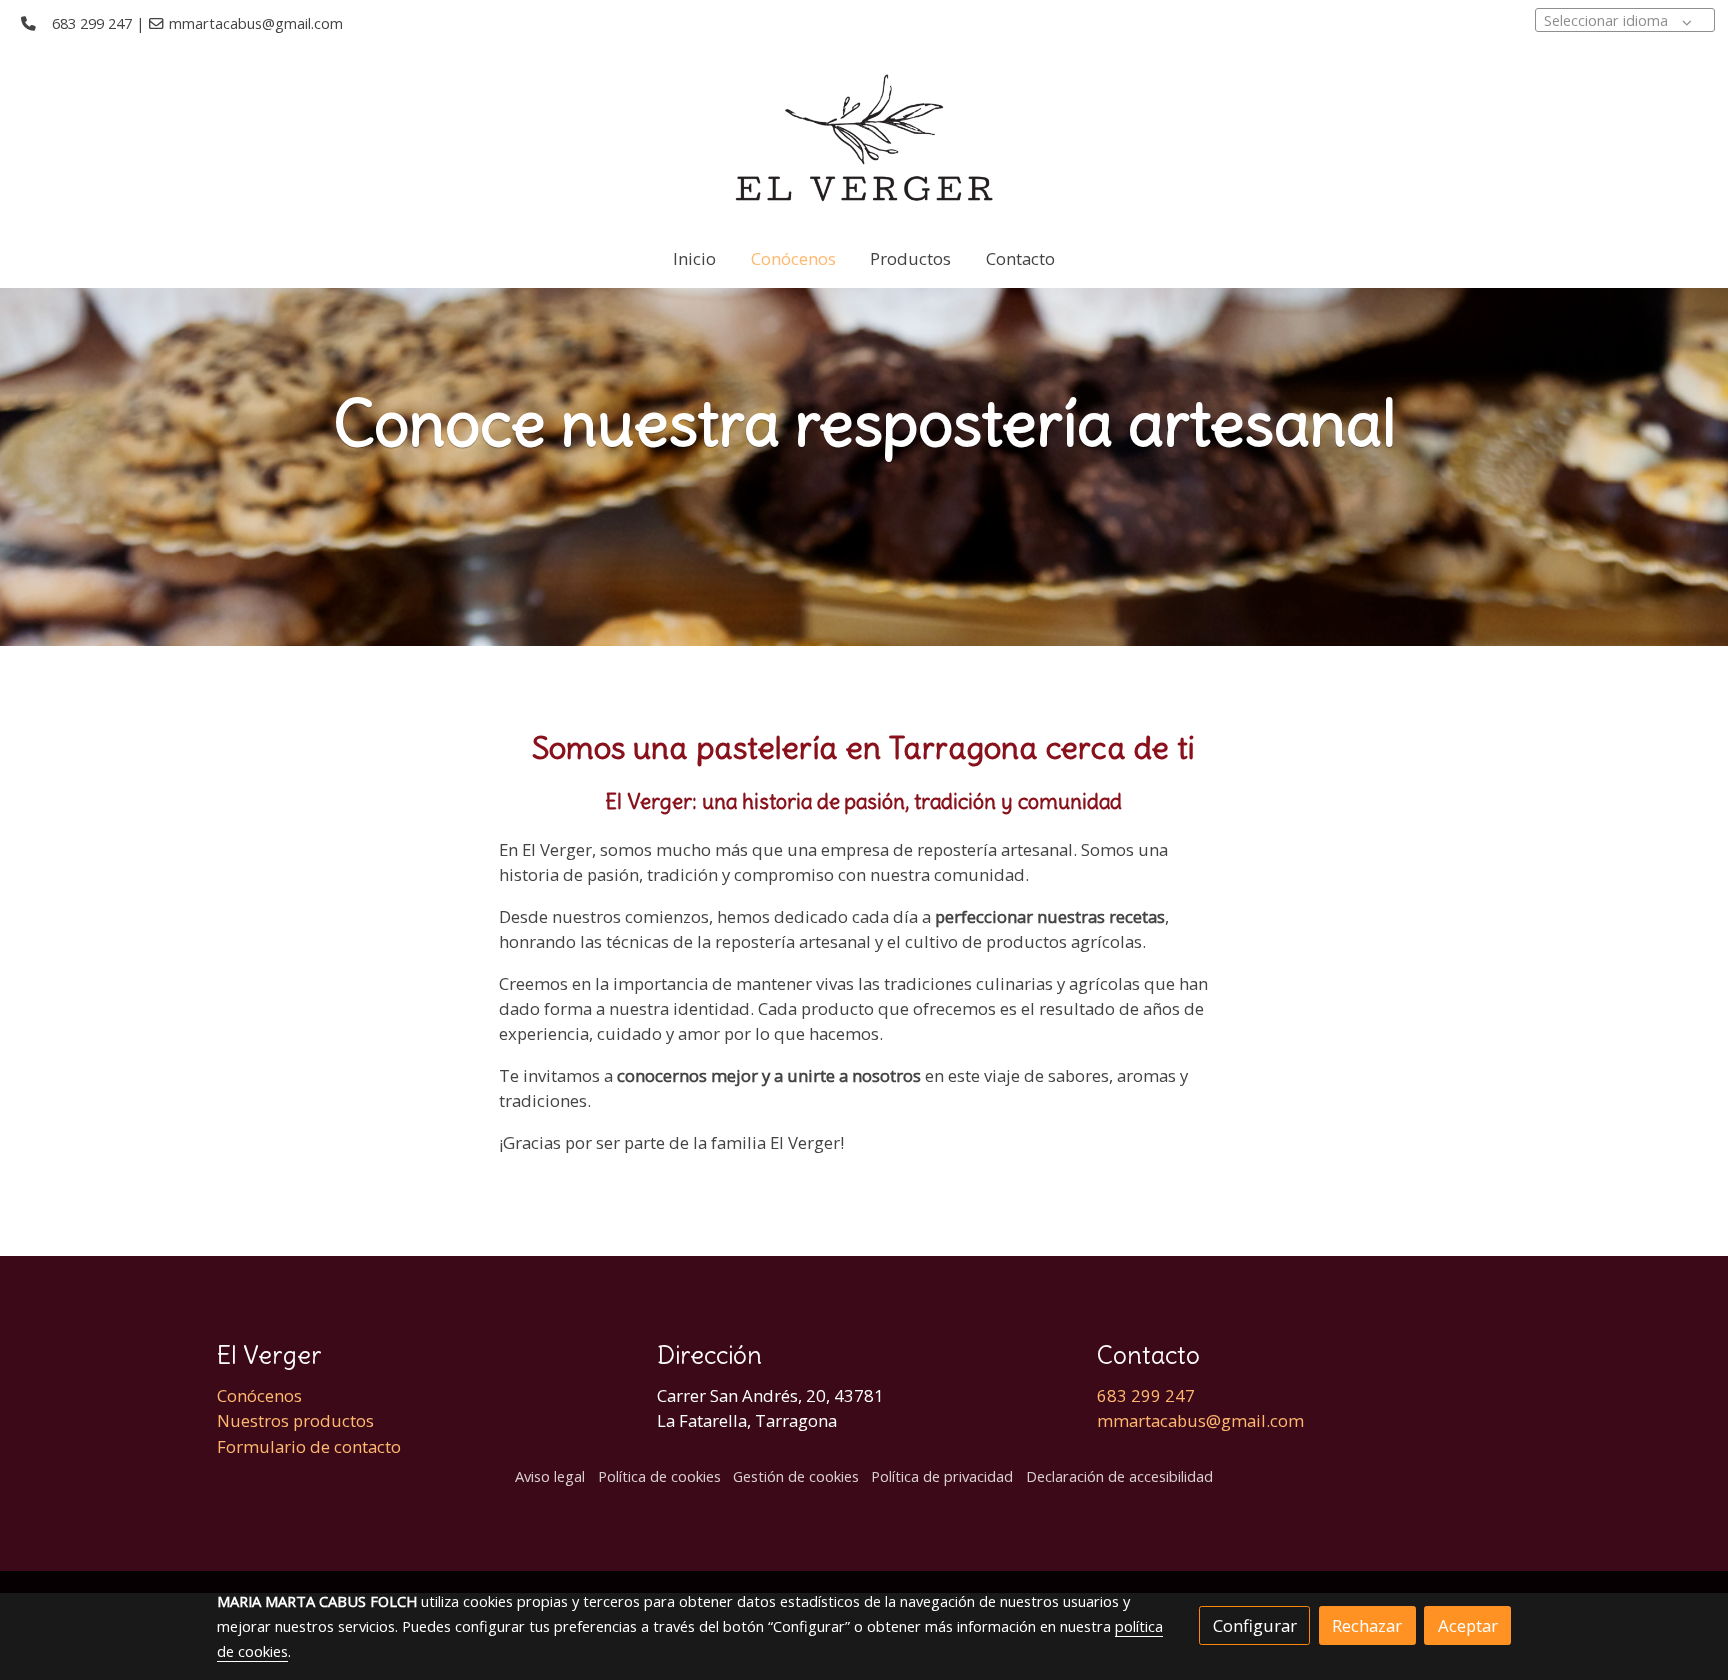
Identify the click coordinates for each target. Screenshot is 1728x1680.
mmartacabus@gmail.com (256, 23)
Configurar (1255, 1625)
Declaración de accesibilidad (1119, 1476)
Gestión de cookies (796, 1476)
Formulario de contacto (309, 1446)
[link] (864, 137)
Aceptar (1468, 1625)
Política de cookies (659, 1476)
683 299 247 (92, 23)
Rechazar (1367, 1625)
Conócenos (259, 1395)
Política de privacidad (942, 1476)
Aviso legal (550, 1476)
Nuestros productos (295, 1420)
